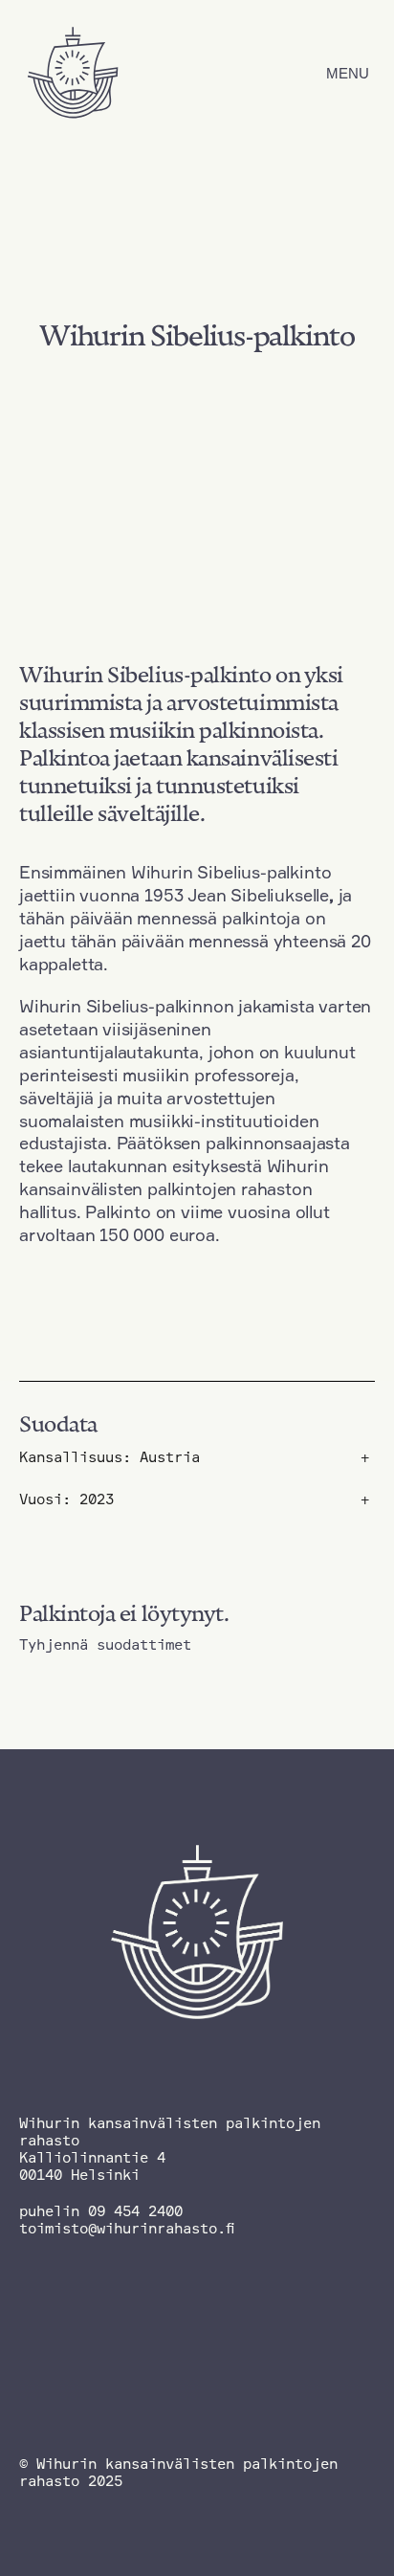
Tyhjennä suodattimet (105, 1645)
